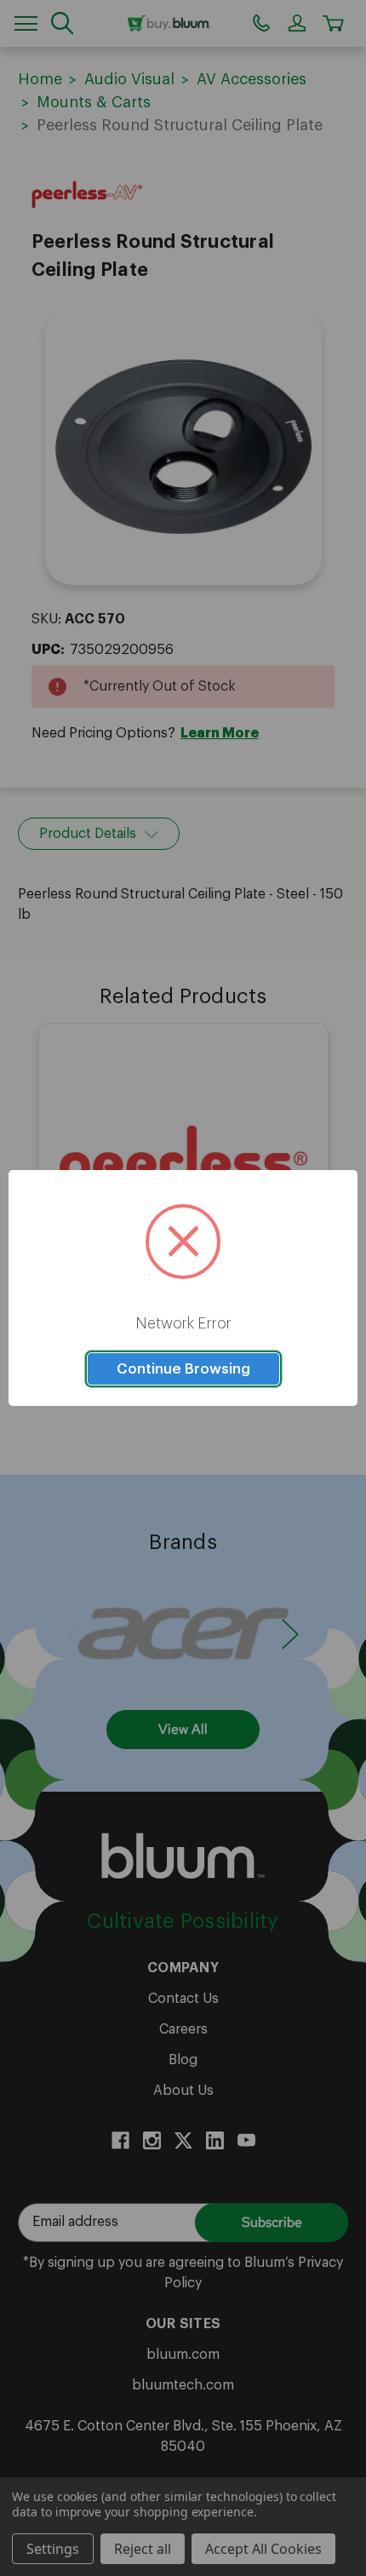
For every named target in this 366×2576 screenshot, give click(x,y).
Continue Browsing (183, 1369)
